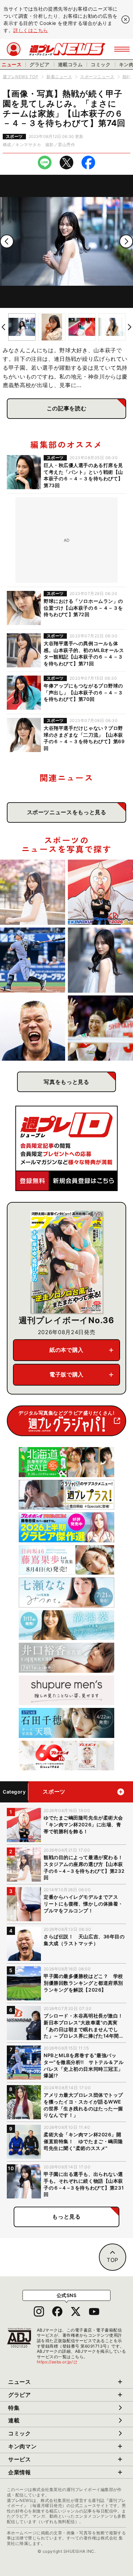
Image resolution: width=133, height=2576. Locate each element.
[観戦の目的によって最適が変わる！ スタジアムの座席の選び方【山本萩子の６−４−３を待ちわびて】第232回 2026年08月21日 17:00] (33, 892)
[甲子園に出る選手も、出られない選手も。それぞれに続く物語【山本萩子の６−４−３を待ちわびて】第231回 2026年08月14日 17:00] (100, 960)
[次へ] (126, 241)
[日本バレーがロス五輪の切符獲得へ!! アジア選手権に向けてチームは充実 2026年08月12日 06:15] (100, 1028)
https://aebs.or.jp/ (57, 2362)
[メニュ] (122, 49)
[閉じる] (125, 19)
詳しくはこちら (31, 30)
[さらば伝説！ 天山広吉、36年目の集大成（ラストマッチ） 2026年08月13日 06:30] (33, 1028)
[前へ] (7, 241)
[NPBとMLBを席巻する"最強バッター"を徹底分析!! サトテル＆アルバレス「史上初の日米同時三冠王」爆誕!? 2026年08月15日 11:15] (33, 960)
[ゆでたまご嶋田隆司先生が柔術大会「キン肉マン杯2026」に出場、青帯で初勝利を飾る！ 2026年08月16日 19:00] (100, 892)
